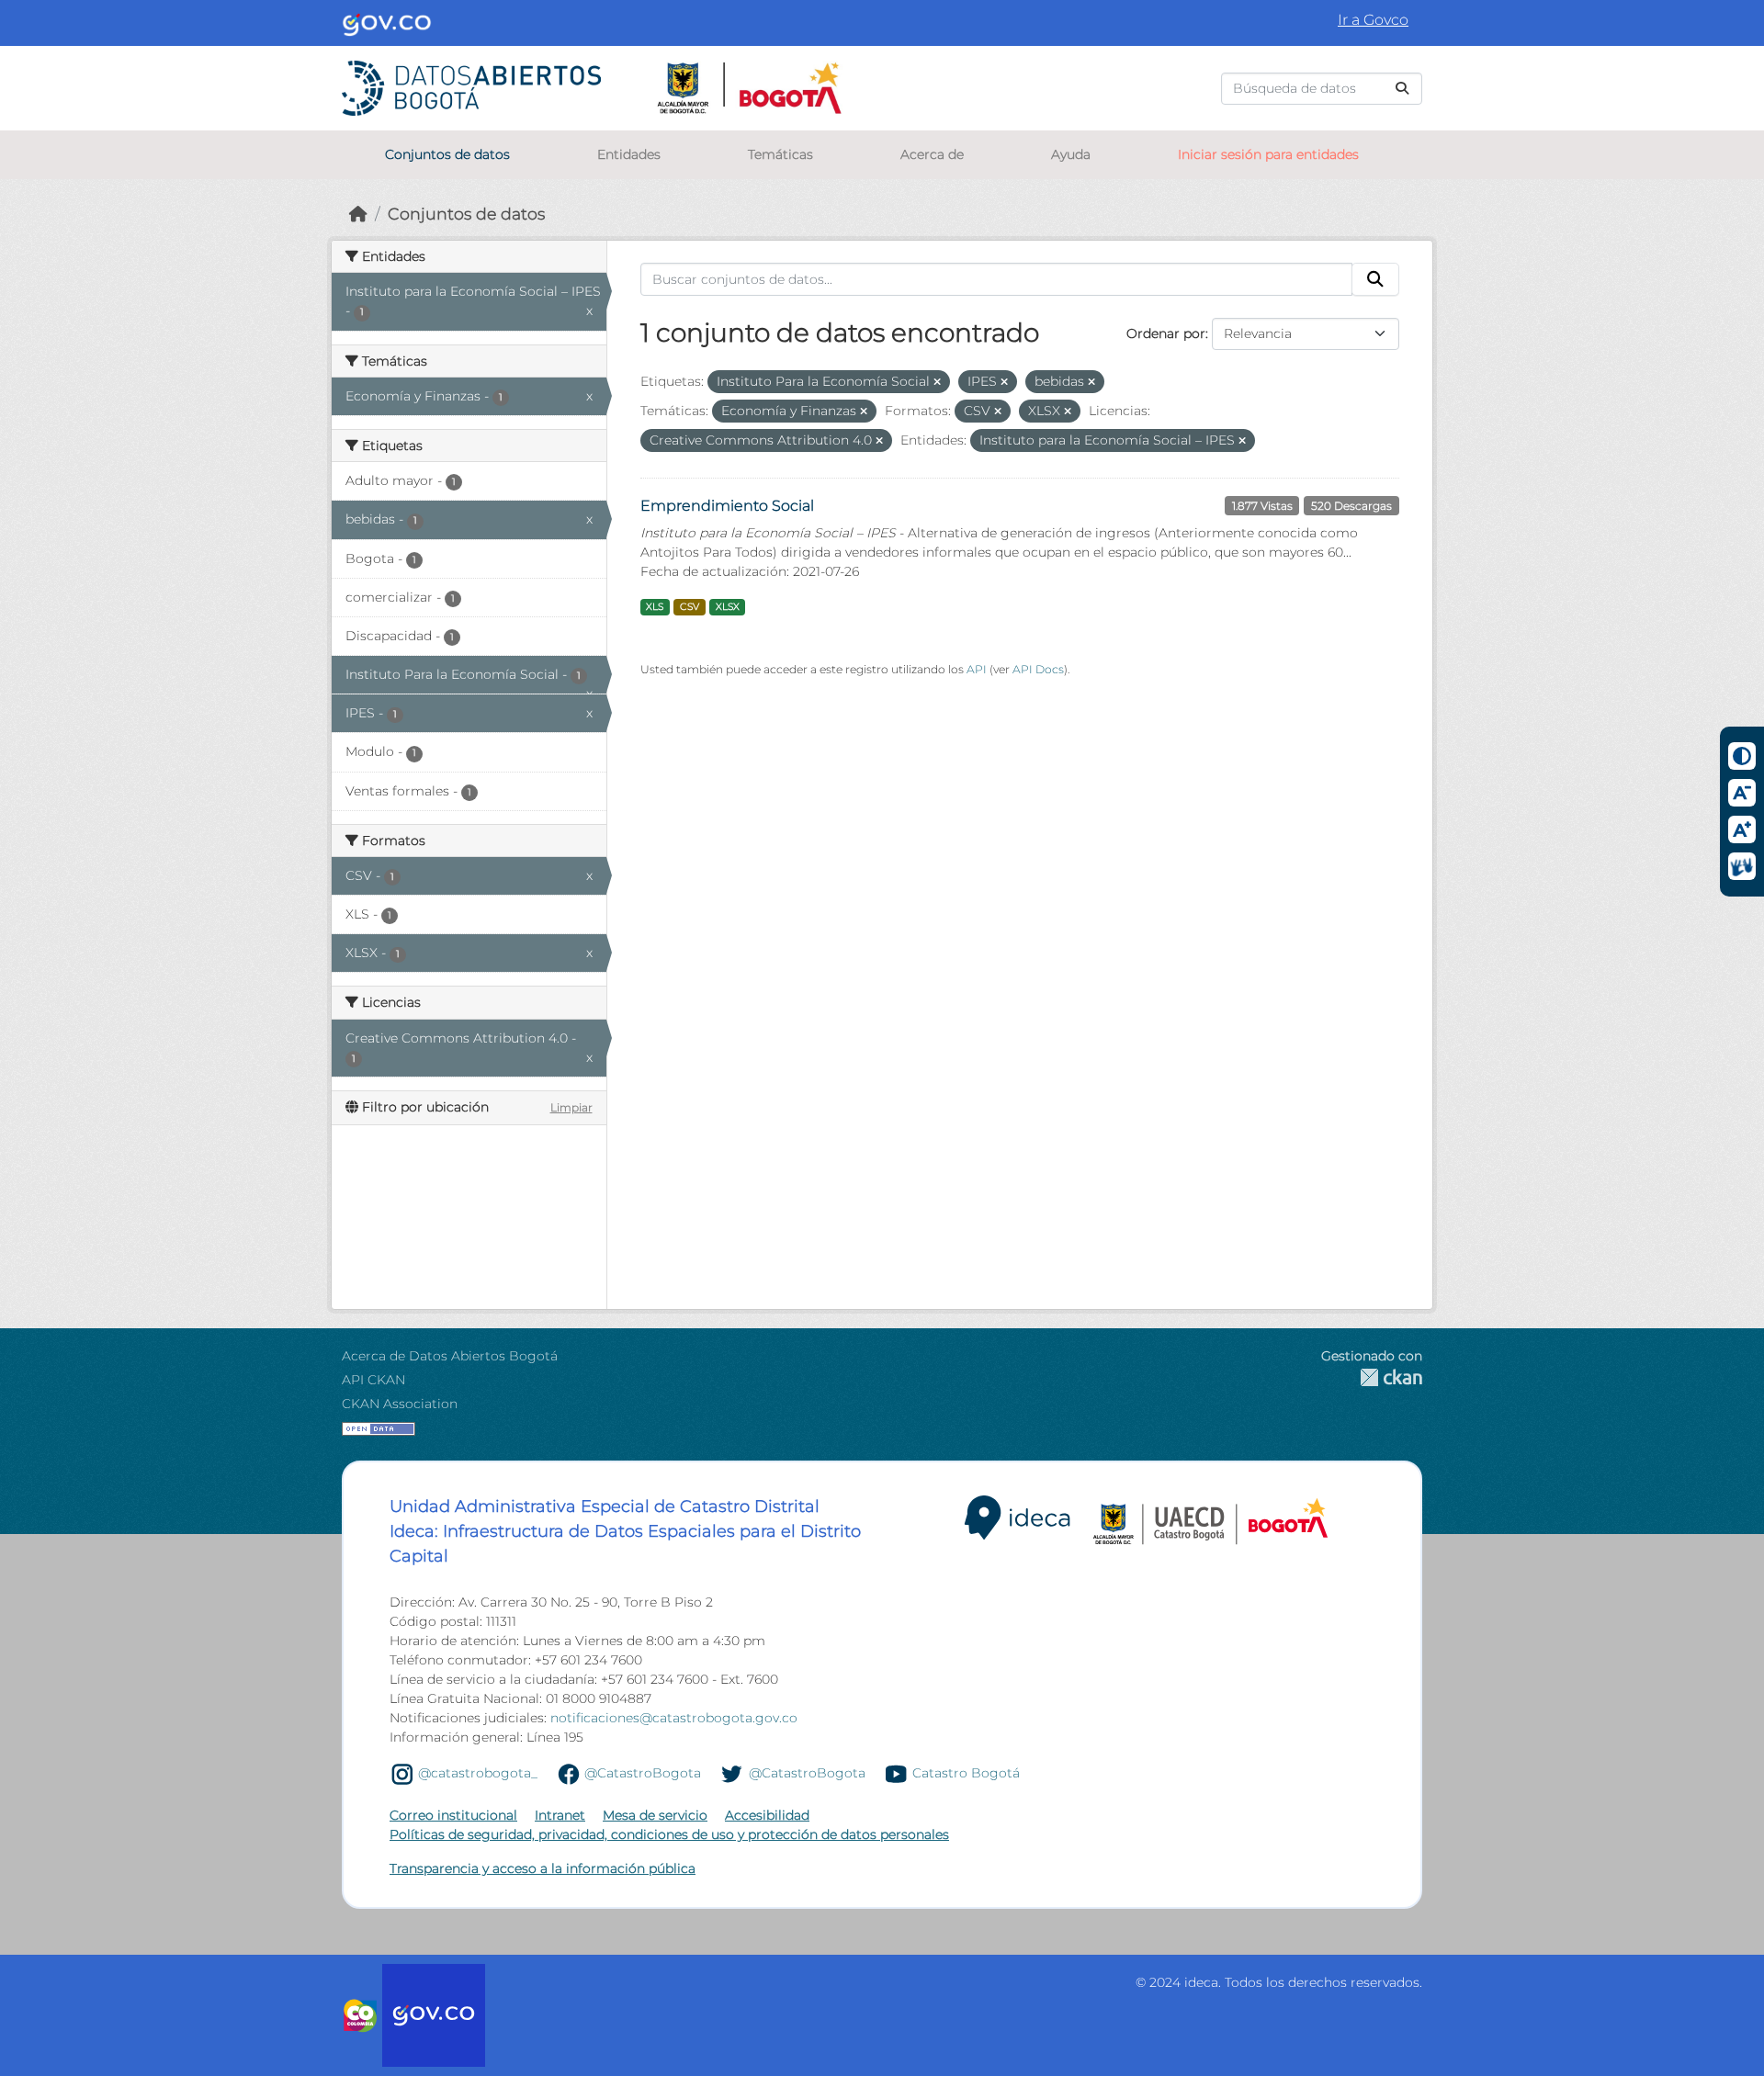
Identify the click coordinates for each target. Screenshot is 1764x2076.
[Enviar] (1402, 89)
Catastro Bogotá (966, 1773)
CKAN (1372, 1377)
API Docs (1038, 669)
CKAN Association (400, 1404)
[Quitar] (937, 382)
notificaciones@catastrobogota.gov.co (674, 1718)
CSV (690, 607)
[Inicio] (358, 214)
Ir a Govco (1373, 20)
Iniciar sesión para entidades (1268, 154)
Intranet (560, 1815)
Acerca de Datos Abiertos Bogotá (450, 1356)
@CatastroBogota (643, 1773)
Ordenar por (1166, 333)
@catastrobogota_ (478, 1773)
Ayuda (1071, 154)
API (977, 669)
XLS (655, 607)
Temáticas (780, 154)
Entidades (629, 154)
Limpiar (571, 1107)
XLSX (728, 607)
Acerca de (932, 154)
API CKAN (373, 1380)
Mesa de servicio (655, 1815)
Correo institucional (453, 1815)
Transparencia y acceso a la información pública (543, 1868)
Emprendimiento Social (727, 506)
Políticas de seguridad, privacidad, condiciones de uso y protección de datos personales (669, 1834)
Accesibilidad (767, 1815)
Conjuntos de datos (447, 154)
